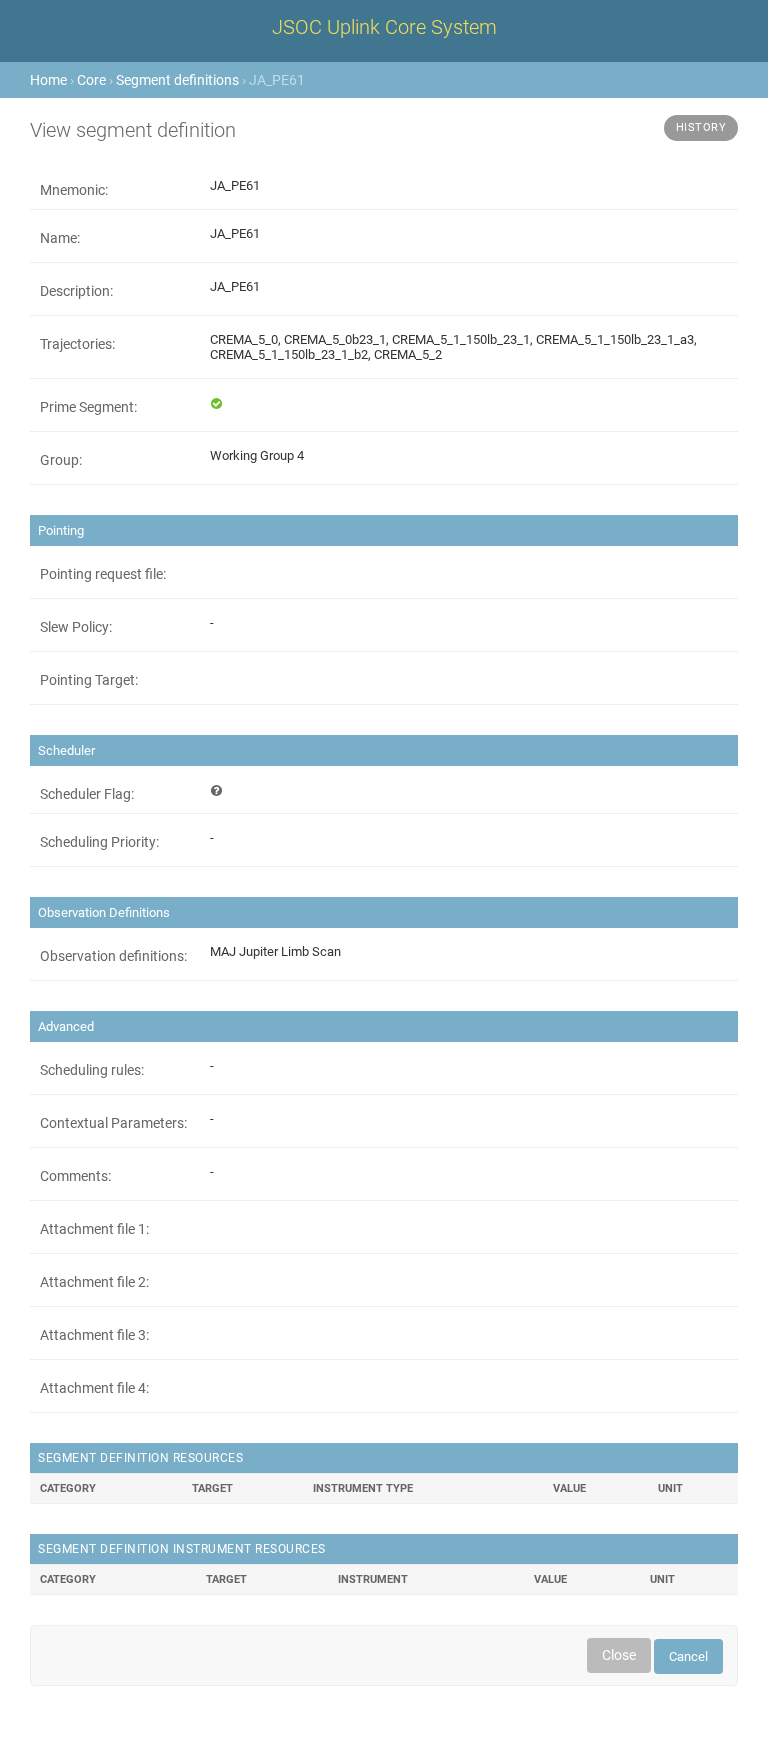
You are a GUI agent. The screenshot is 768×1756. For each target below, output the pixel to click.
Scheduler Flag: (87, 794)
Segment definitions (177, 80)
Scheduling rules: (92, 1070)
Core (91, 80)
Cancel (688, 1656)
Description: (76, 291)
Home (48, 80)
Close (619, 1655)
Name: (60, 238)
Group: (61, 460)
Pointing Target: (89, 680)
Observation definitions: (113, 956)
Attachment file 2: (94, 1282)
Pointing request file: (103, 574)
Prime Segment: (88, 407)
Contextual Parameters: (113, 1123)
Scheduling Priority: (99, 842)
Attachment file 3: (94, 1335)
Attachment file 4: (94, 1388)
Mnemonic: (74, 190)
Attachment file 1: (94, 1229)
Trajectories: (77, 344)
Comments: (75, 1176)
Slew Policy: (76, 627)
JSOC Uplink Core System (384, 27)
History (701, 127)
